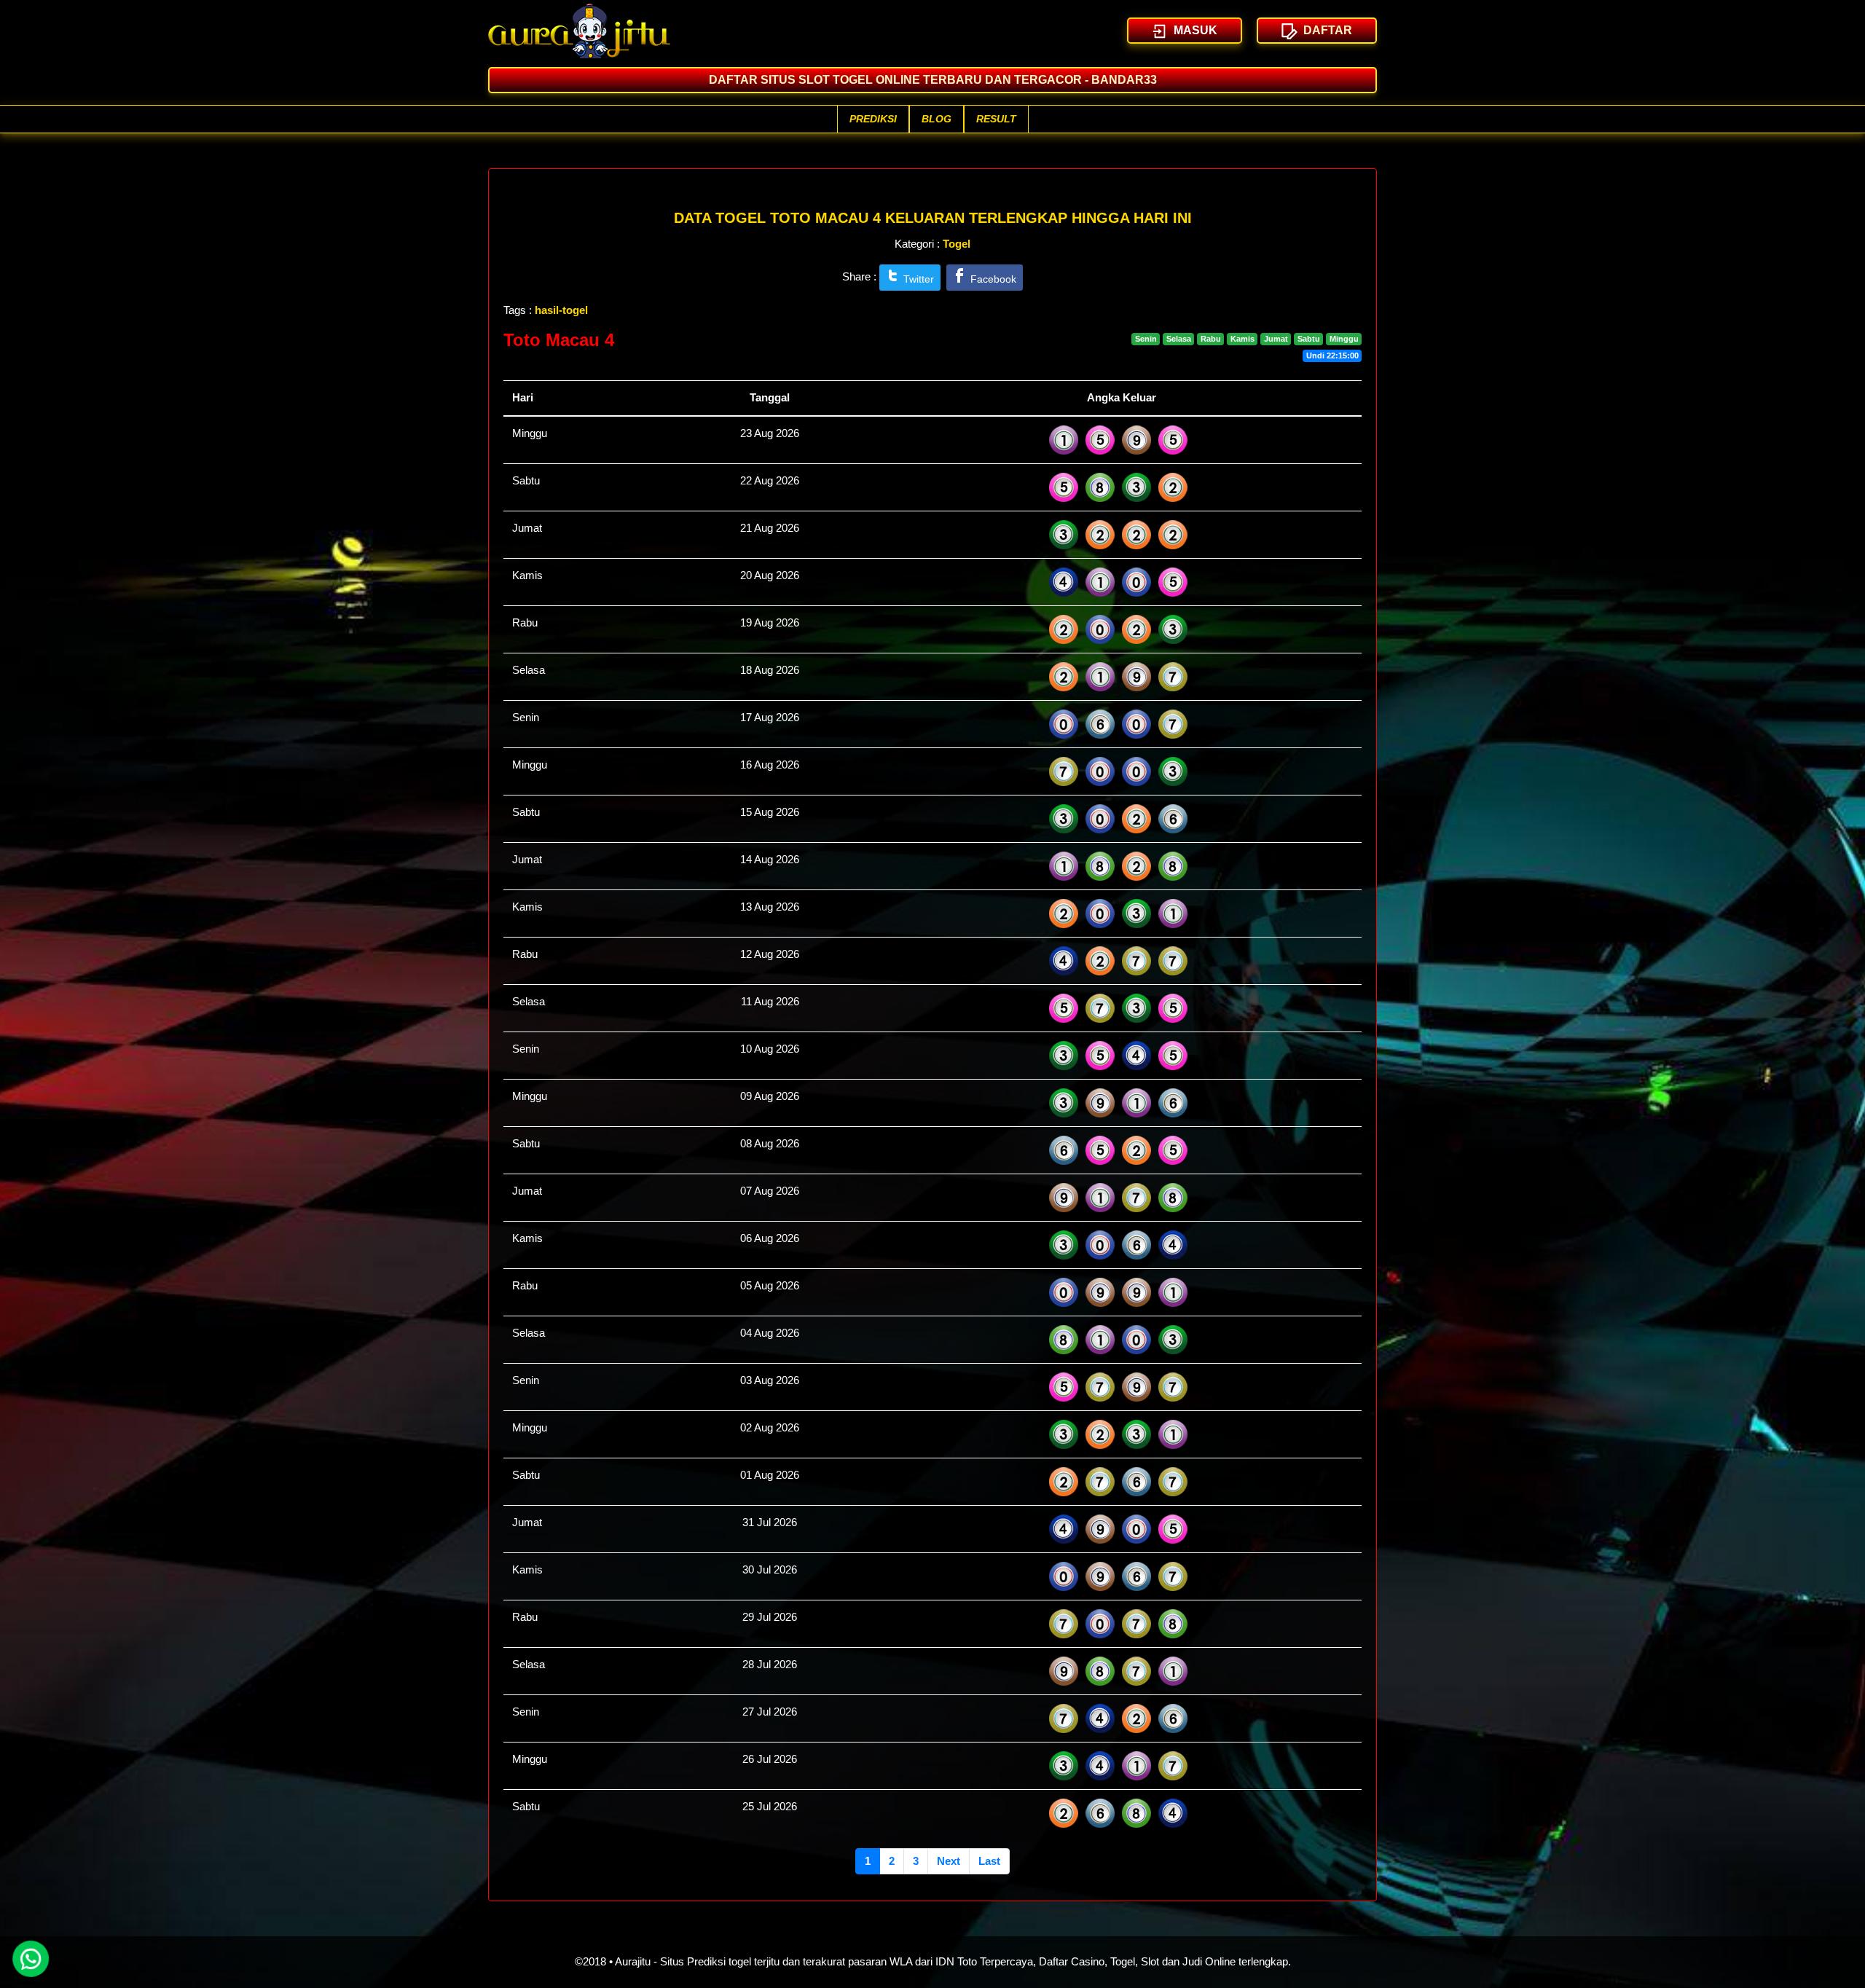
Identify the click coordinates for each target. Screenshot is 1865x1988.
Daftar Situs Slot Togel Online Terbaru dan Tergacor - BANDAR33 (933, 80)
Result (996, 119)
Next (949, 1861)
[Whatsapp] (32, 1959)
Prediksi (873, 119)
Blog (937, 119)
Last (989, 1861)
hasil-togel (561, 310)
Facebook (992, 279)
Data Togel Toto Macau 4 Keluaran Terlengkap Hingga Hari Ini (933, 218)
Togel (957, 244)
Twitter (917, 279)
